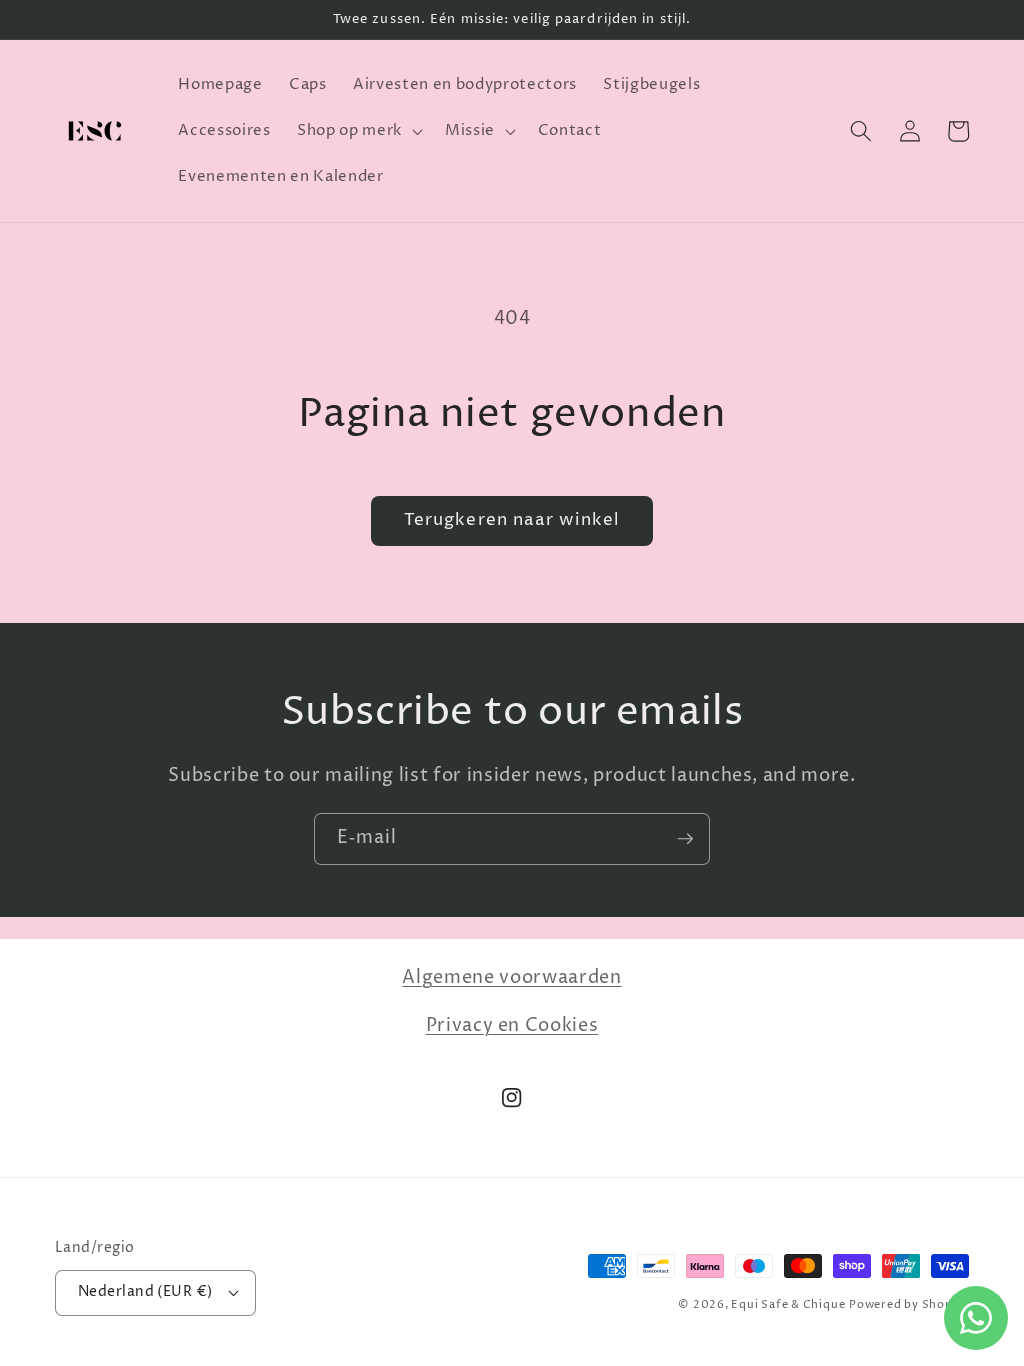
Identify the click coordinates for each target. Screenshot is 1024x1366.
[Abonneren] (685, 839)
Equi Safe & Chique (788, 1304)
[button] (358, 131)
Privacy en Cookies (512, 1026)
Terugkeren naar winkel (512, 520)
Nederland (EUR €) (145, 1292)
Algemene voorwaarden (511, 978)
